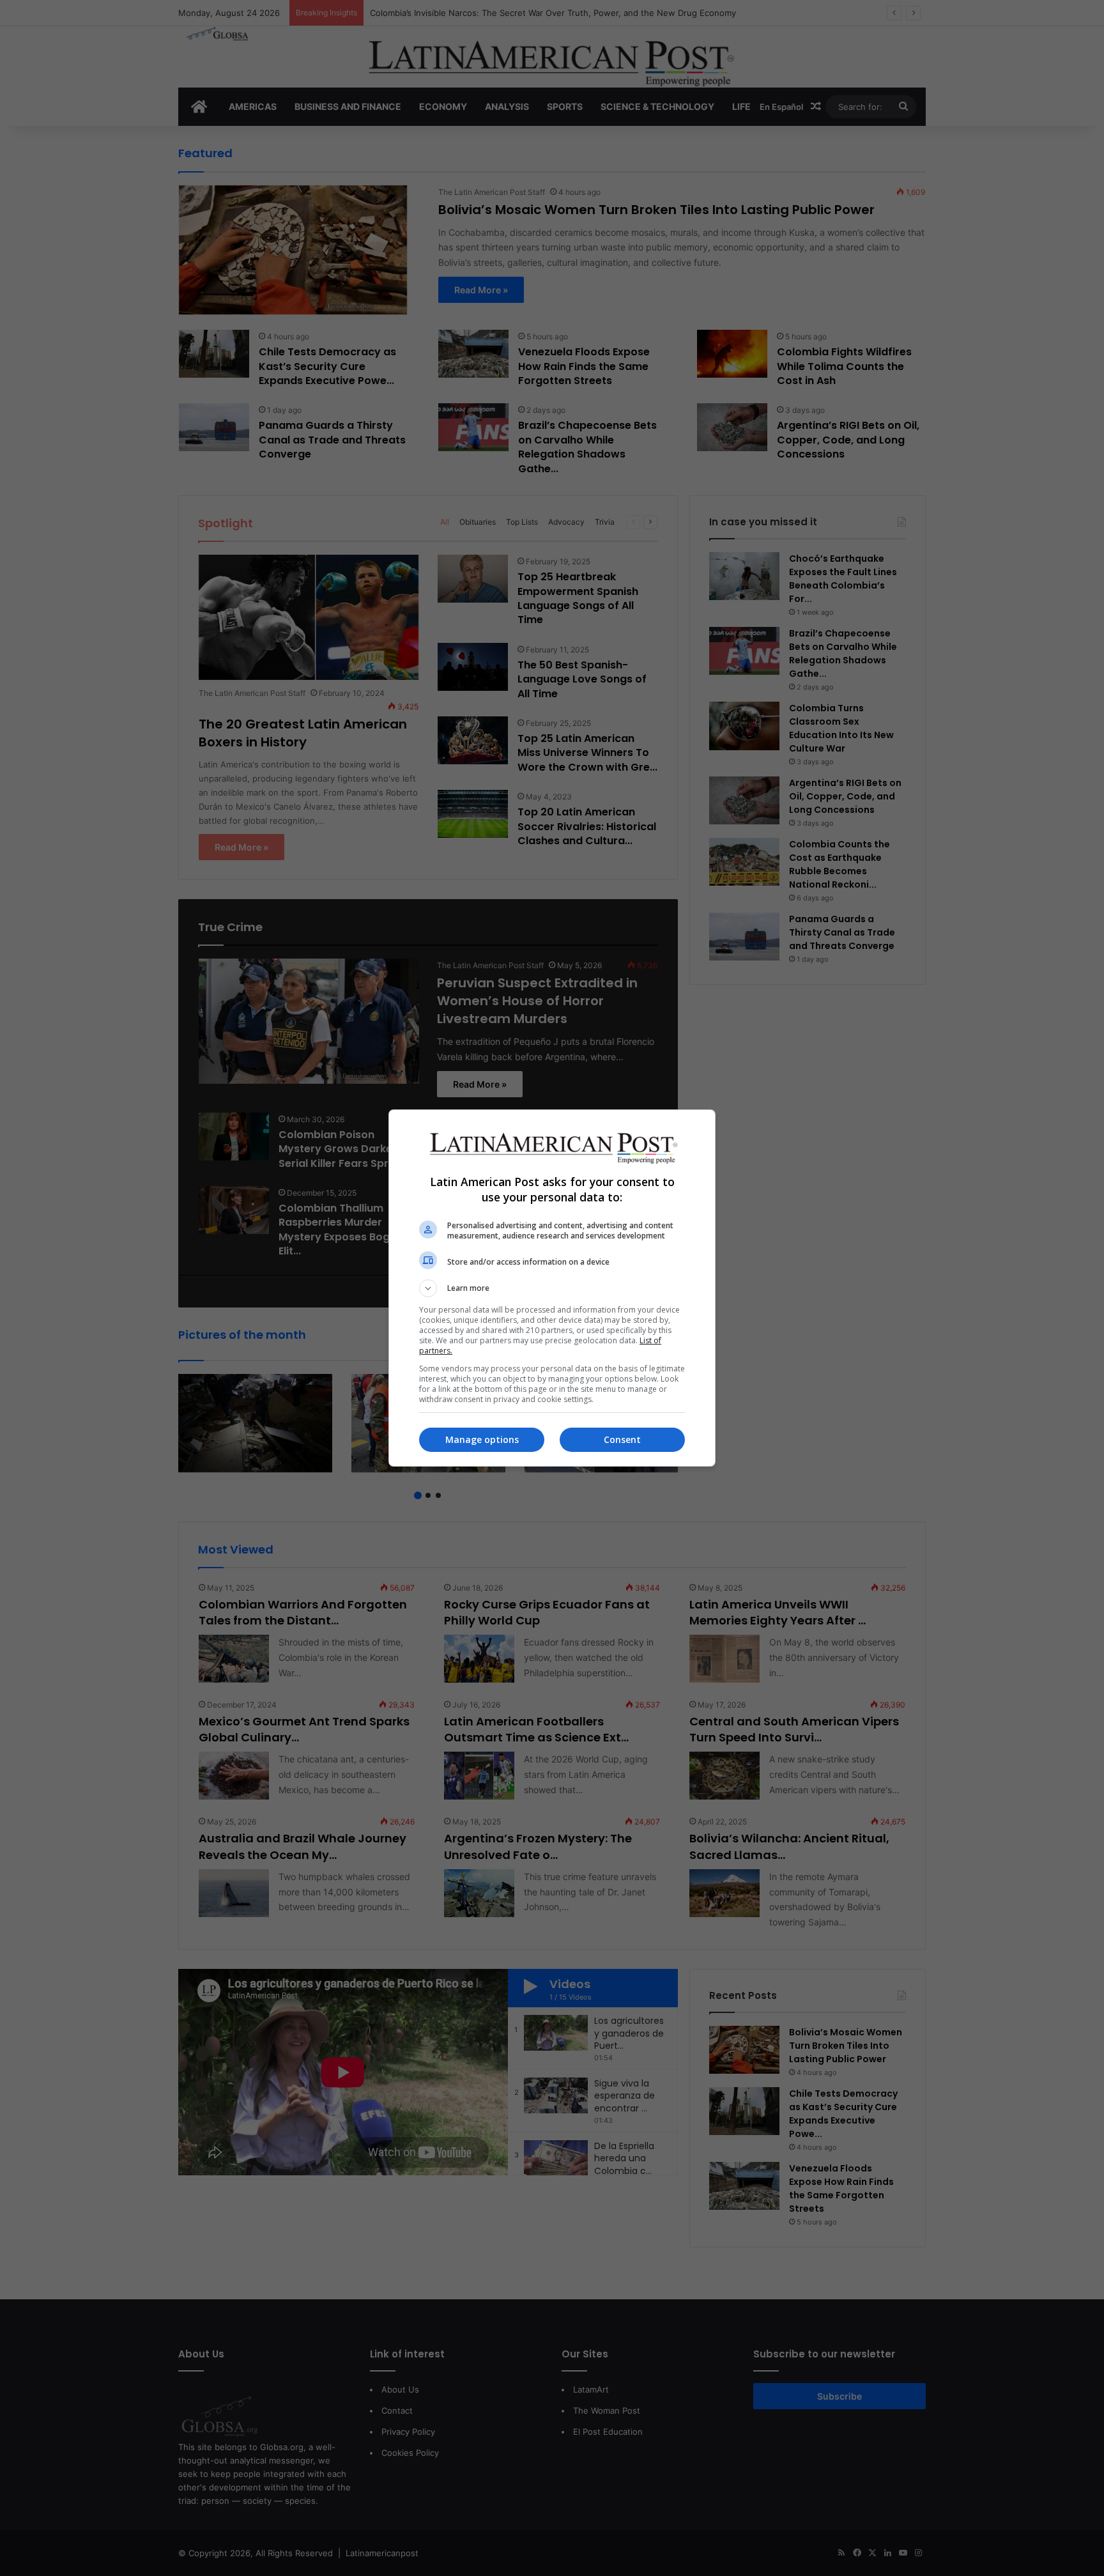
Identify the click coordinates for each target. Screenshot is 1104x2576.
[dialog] (552, 1288)
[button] (552, 1288)
